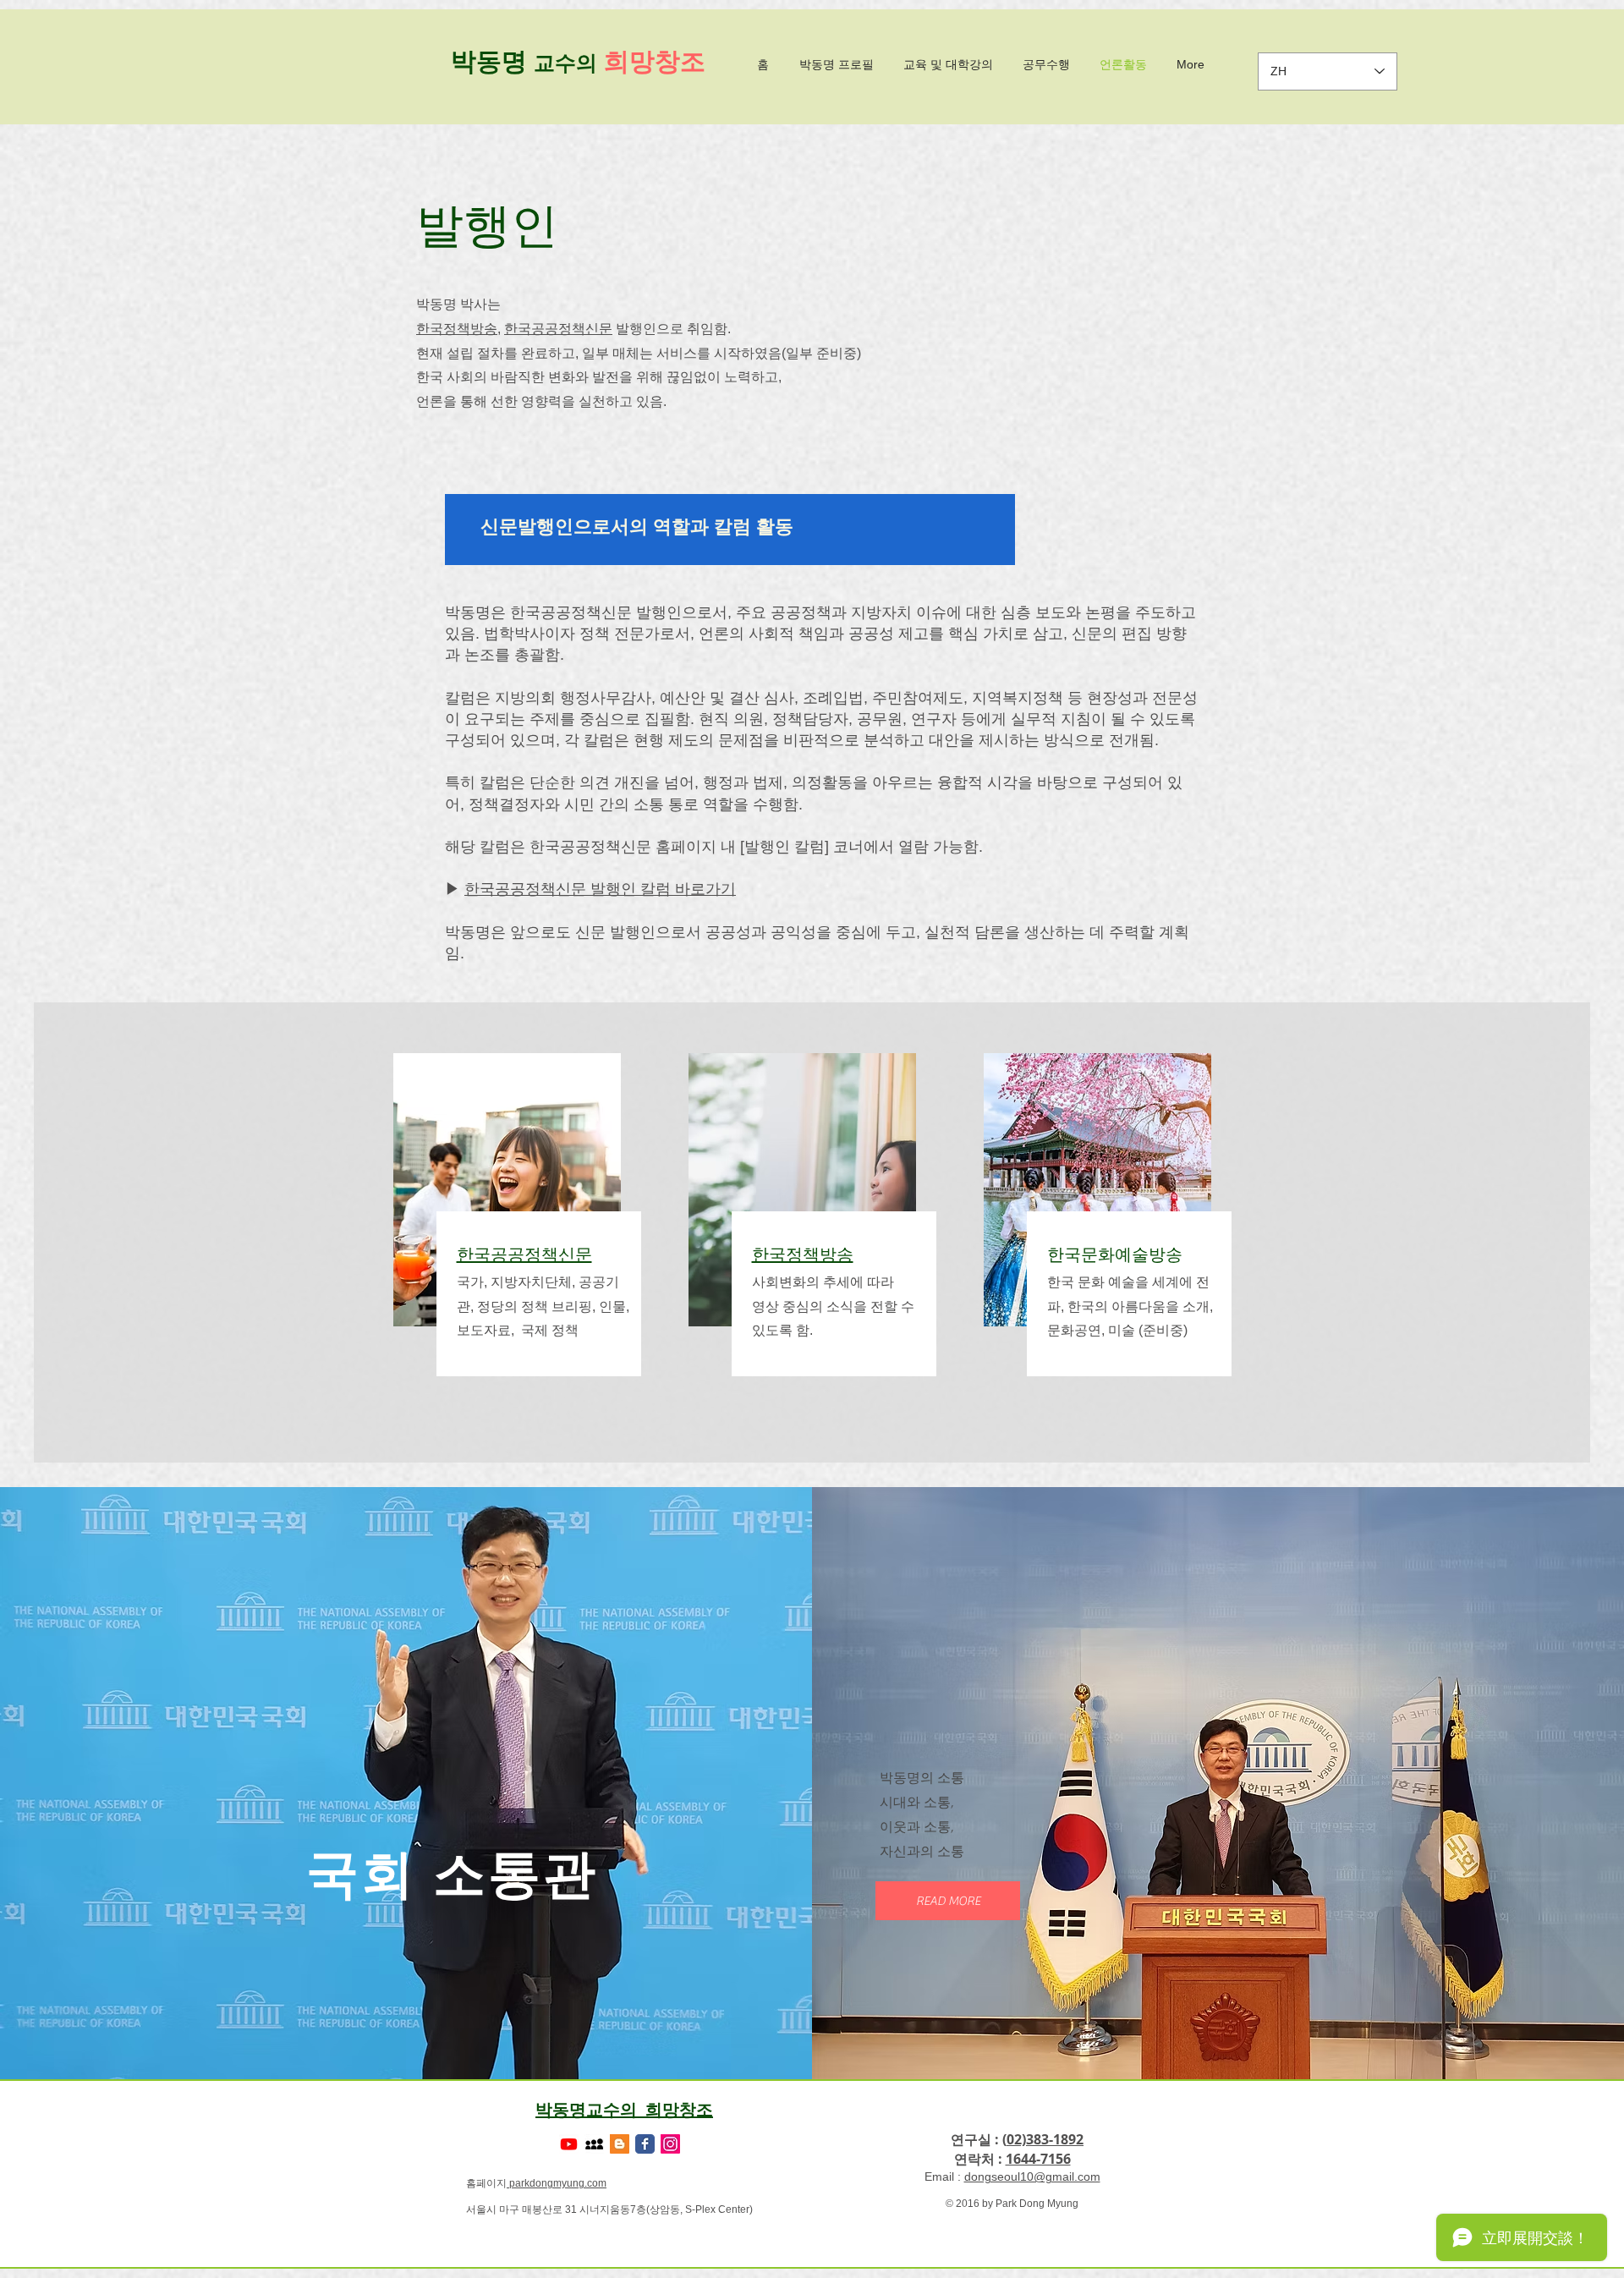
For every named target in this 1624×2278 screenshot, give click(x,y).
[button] (948, 1901)
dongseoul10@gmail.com (1032, 2176)
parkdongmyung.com (557, 2183)
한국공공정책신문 (558, 329)
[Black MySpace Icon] (594, 2144)
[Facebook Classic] (645, 2144)
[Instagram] (670, 2144)
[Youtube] (569, 2144)
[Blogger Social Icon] (620, 2144)
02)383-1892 (1045, 2139)
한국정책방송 (457, 329)
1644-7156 (1038, 2159)
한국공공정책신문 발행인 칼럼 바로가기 (600, 889)
